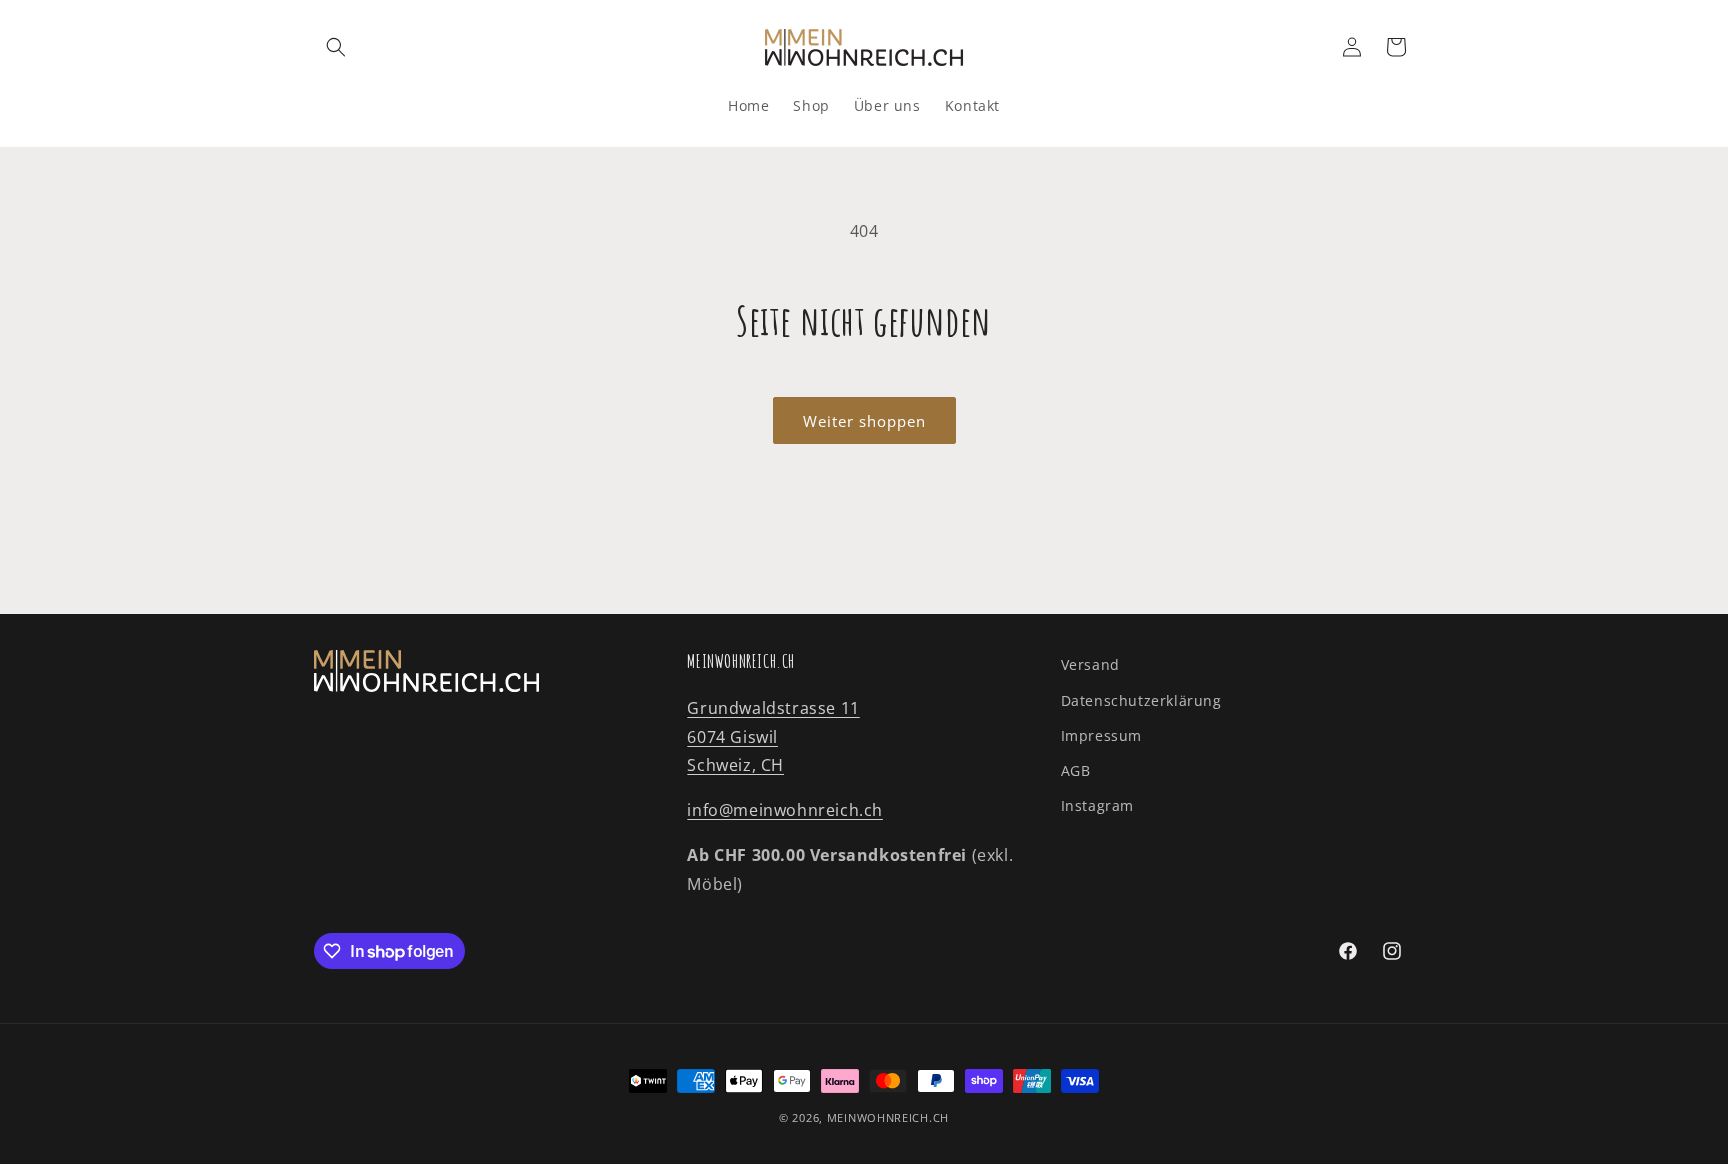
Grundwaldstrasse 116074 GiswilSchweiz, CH (773, 737)
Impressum (1101, 735)
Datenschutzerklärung (1141, 700)
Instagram (1097, 805)
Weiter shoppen (864, 421)
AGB (1076, 770)
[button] (336, 47)
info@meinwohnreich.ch (785, 810)
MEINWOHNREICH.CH (888, 1117)
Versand (1090, 664)
